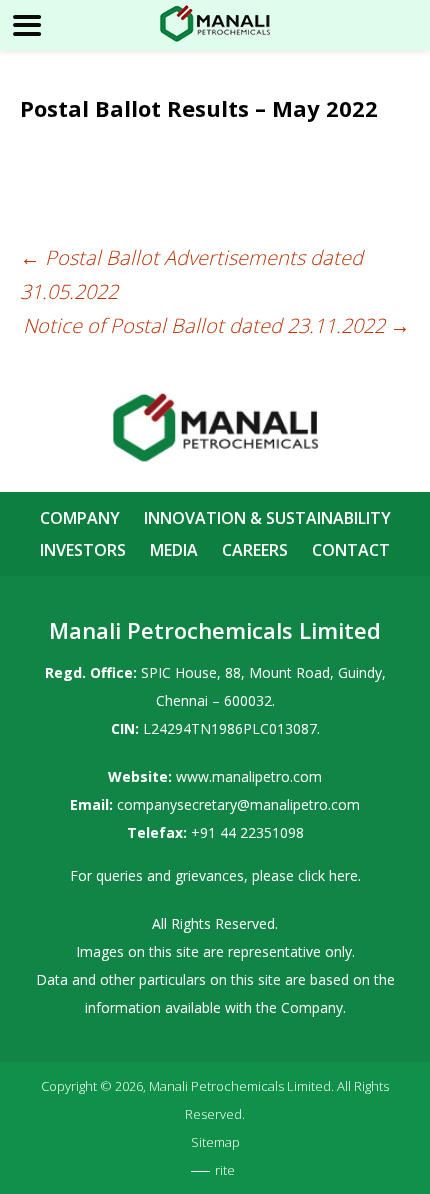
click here (328, 875)
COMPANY (80, 518)
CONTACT (351, 550)
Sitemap (215, 1142)
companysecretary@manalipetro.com (238, 804)
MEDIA (174, 550)
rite (225, 1170)
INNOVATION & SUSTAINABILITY (267, 518)
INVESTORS (83, 550)
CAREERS (255, 550)
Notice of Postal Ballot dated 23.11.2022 (216, 325)
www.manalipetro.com (249, 776)
